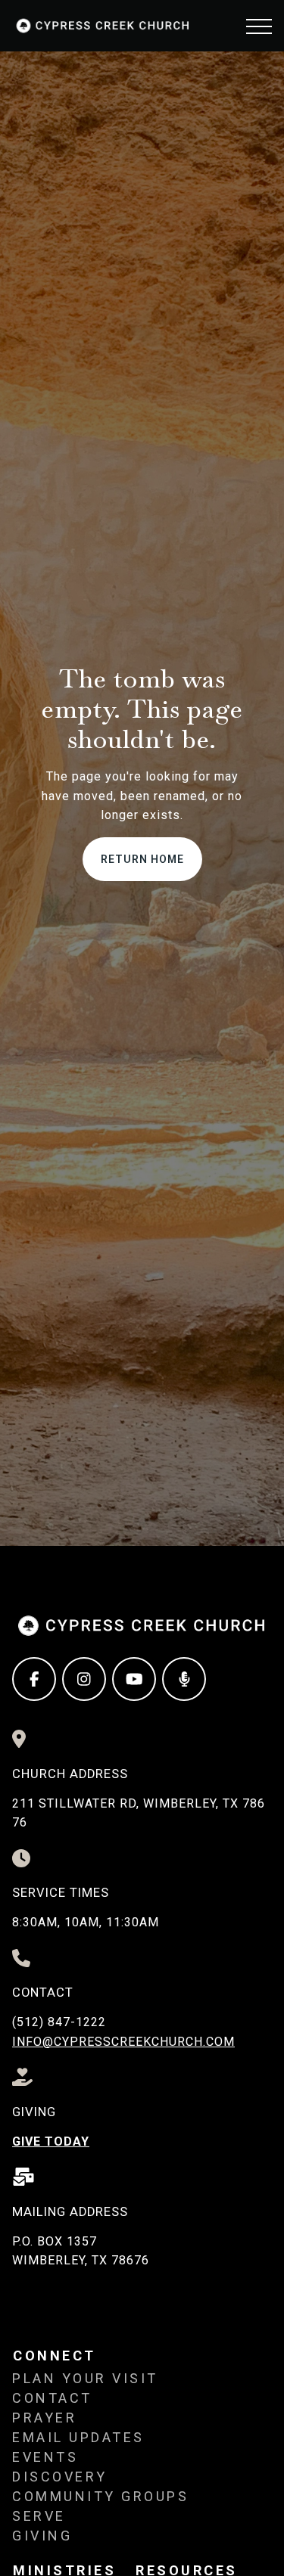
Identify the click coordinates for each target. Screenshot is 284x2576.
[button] (259, 26)
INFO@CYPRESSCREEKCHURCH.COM (123, 2042)
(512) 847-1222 (59, 2022)
